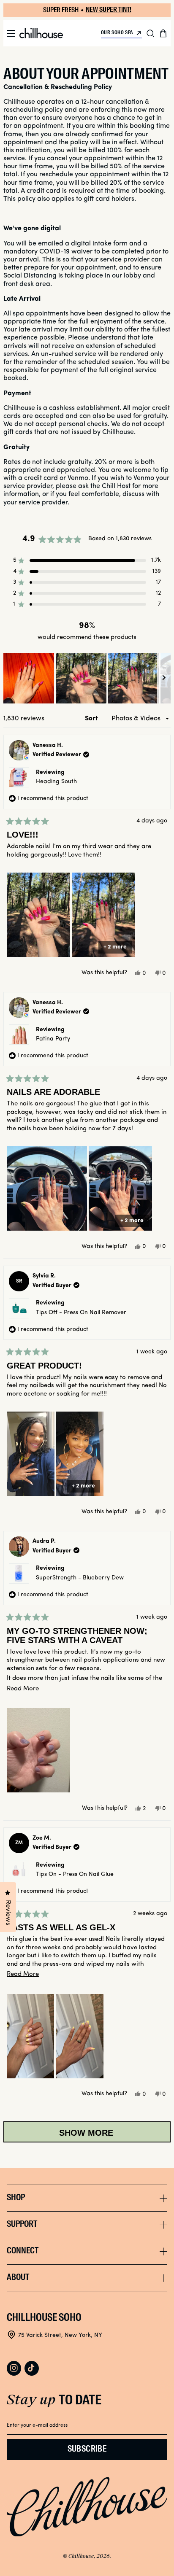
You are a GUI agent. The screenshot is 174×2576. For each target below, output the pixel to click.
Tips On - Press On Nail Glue (75, 1874)
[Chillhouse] (41, 33)
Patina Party (53, 1039)
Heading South (56, 782)
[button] (11, 33)
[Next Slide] (164, 678)
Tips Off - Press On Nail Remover (81, 1313)
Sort (92, 719)
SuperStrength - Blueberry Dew (80, 1578)
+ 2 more (115, 947)
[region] (87, 678)
